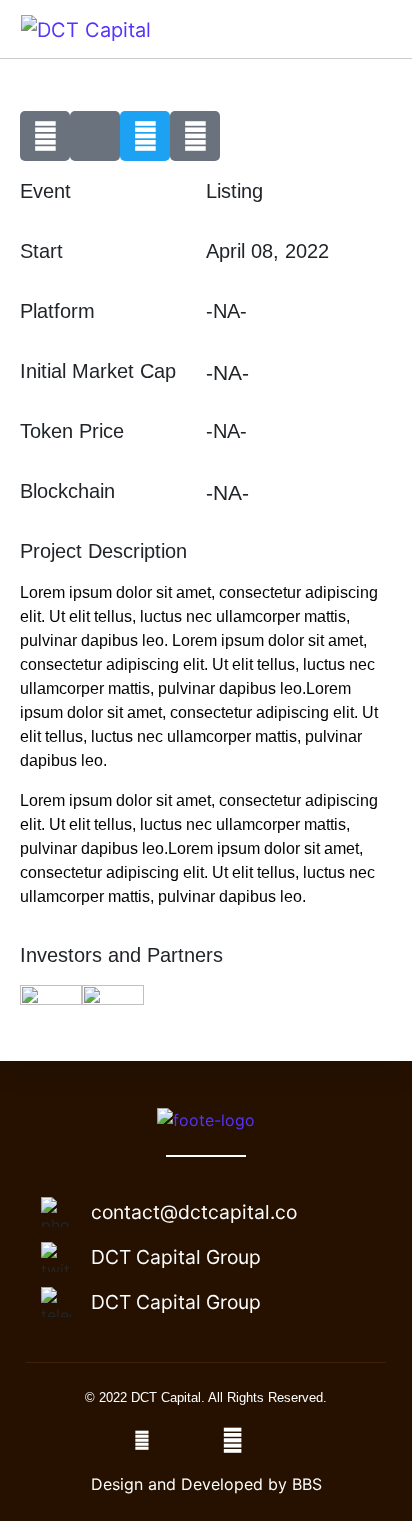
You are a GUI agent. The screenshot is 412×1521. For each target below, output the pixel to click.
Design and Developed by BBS (206, 1484)
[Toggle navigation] (369, 29)
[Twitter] (145, 136)
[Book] (195, 136)
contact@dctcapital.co (194, 1212)
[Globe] (45, 136)
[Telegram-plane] (95, 136)
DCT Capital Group (176, 1257)
